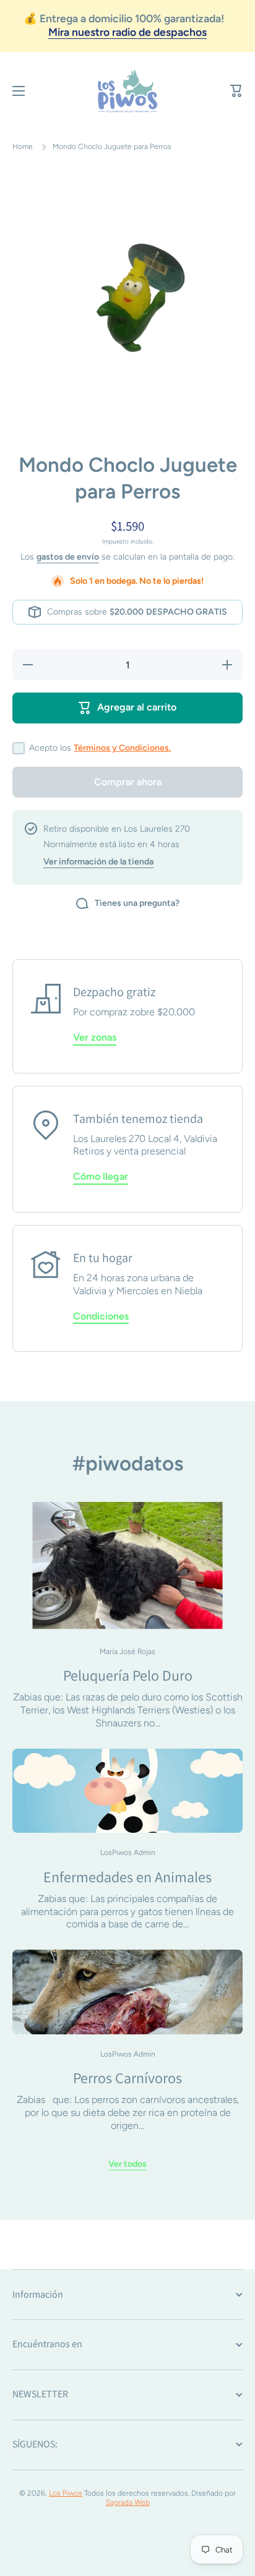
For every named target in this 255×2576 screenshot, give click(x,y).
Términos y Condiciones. (122, 748)
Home (23, 147)
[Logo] (127, 91)
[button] (236, 91)
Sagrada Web (128, 2502)
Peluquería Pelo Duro (128, 1675)
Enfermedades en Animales (127, 1877)
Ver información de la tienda (98, 862)
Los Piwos (66, 2493)
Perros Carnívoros (127, 2078)
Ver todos (127, 2164)
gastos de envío (68, 557)
